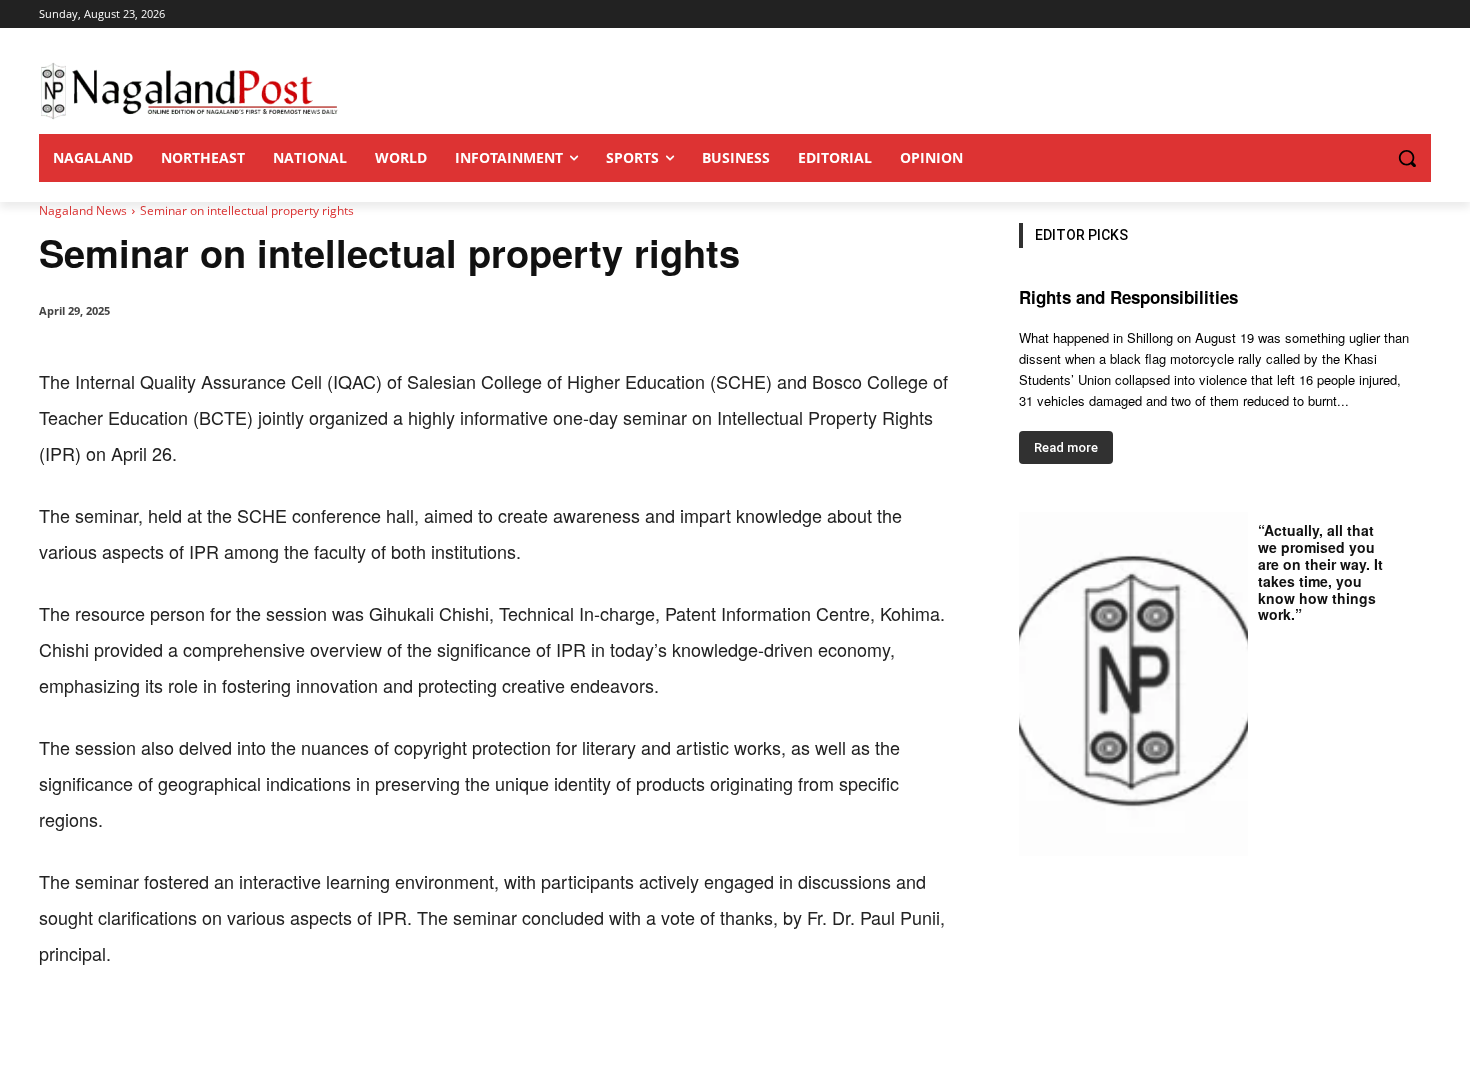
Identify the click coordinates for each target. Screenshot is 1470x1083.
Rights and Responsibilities (1128, 297)
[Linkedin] (315, 1033)
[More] (454, 1033)
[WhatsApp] (269, 1033)
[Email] (361, 1033)
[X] (223, 1033)
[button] (1367, 158)
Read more (1066, 447)
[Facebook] (177, 1033)
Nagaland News (83, 210)
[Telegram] (407, 1033)
